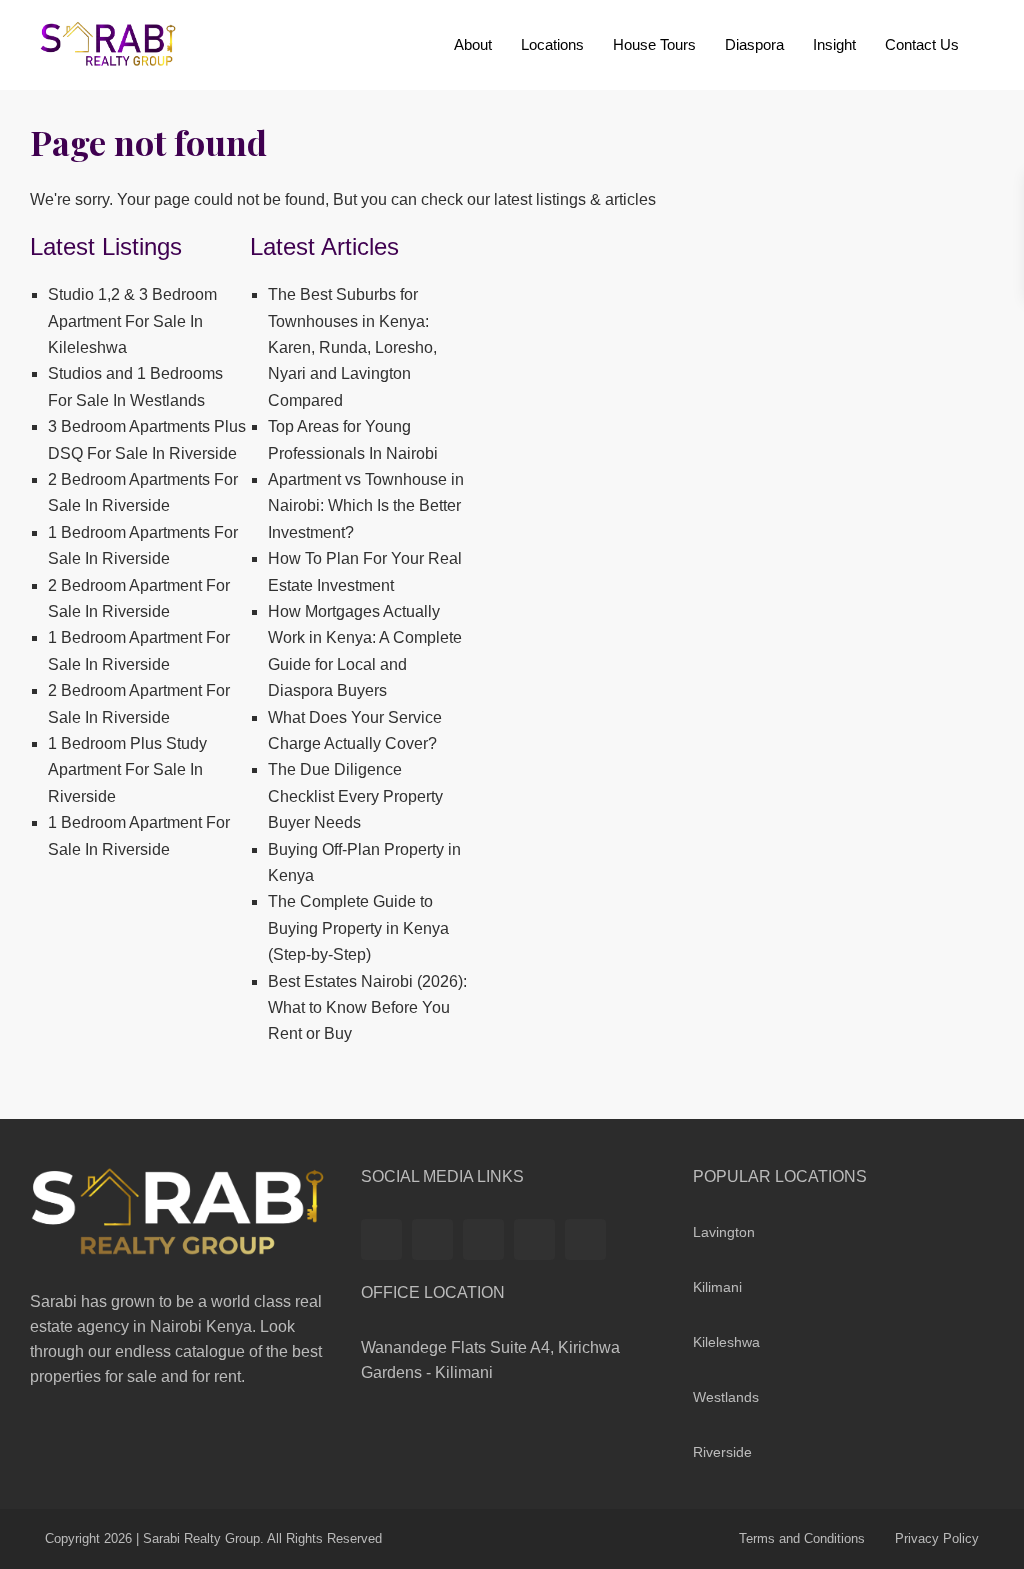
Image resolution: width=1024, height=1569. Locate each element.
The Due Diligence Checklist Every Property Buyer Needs (355, 796)
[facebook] (381, 1239)
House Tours (654, 44)
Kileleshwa (726, 1342)
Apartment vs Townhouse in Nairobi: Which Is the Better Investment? (366, 506)
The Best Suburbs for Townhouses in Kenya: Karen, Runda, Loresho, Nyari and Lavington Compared (352, 347)
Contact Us (922, 44)
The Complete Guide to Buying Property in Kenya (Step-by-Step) (358, 928)
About (473, 44)
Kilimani (717, 1287)
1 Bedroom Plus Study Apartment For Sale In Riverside (127, 770)
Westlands (726, 1397)
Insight (834, 44)
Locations (552, 44)
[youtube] (534, 1239)
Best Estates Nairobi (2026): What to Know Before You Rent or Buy (367, 1008)
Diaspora (754, 44)
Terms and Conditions (802, 1538)
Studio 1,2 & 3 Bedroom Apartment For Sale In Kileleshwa (132, 321)
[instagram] (585, 1239)
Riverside (722, 1452)
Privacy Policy (937, 1538)
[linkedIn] (483, 1239)
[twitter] (432, 1239)
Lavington (724, 1232)
